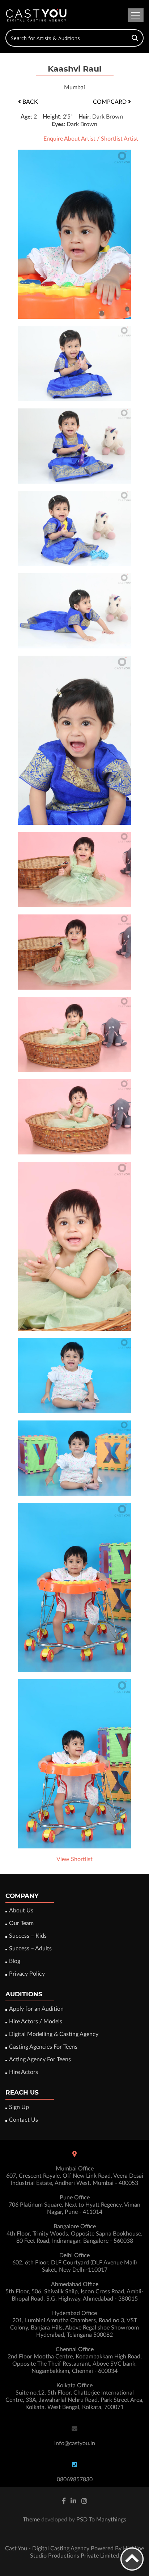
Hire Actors (24, 2072)
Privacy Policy (27, 1974)
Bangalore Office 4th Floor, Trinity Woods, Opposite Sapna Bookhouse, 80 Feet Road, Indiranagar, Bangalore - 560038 (74, 2234)
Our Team (21, 1923)
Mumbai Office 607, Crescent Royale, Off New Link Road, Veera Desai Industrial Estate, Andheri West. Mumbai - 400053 (75, 2176)
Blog (15, 1961)
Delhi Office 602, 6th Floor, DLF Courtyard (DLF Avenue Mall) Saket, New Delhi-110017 (74, 2263)
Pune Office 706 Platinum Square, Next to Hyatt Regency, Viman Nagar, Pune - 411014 (74, 2205)
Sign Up (19, 2107)
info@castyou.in (75, 2443)
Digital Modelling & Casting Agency (54, 2034)
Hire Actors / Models (36, 2022)
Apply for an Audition (36, 2009)
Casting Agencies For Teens (43, 2047)
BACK (29, 102)
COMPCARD (110, 102)
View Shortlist (74, 1859)
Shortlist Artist (120, 139)
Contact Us (24, 2120)
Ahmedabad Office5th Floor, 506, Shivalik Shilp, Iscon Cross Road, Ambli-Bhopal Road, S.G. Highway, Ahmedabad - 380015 (74, 2292)
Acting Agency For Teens (40, 2059)
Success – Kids (28, 1936)
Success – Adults (30, 1949)
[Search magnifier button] (135, 38)
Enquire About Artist (69, 139)
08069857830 (75, 2479)
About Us (21, 1911)
